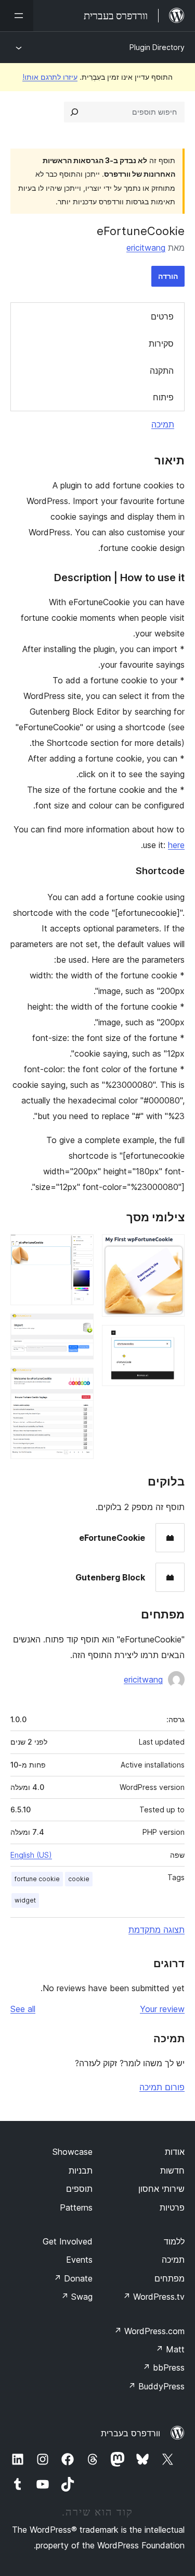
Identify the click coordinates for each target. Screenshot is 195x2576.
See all (23, 2009)
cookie (79, 1879)
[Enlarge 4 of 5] (80, 1328)
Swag (77, 2297)
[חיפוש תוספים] (74, 112)
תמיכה (163, 424)
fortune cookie (37, 1879)
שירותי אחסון (161, 2189)
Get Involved (68, 2241)
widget (25, 1900)
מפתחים (170, 2278)
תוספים (79, 2189)
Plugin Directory (157, 47)
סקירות (161, 344)
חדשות (172, 2170)
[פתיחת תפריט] (17, 16)
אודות (175, 2152)
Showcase (73, 2152)
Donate (73, 2278)
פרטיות (172, 2207)
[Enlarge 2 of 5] (171, 1339)
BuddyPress (156, 2386)
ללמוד (174, 2241)
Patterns (76, 2207)
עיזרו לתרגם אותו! (50, 77)
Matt (170, 2349)
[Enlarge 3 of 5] (80, 1248)
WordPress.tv (154, 2297)
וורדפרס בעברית (131, 2433)
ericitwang (146, 248)
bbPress (164, 2368)
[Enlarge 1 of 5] (171, 1248)
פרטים (162, 316)
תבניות (81, 2170)
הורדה (168, 276)
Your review (162, 2009)
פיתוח (163, 397)
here (176, 845)
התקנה (162, 371)
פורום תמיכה (162, 2087)
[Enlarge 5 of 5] (80, 1382)
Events (79, 2260)
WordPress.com (149, 2331)
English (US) (31, 1855)
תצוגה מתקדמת (157, 1930)
